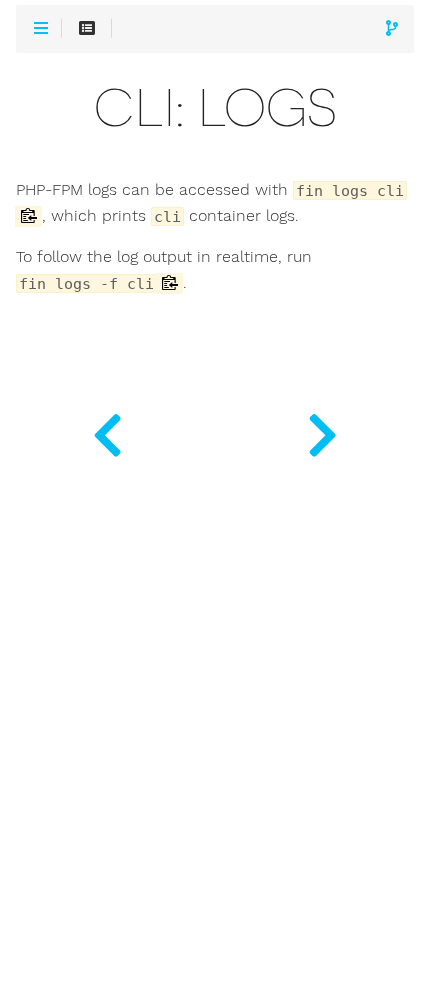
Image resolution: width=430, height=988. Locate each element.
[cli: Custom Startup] (107, 430)
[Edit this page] (392, 29)
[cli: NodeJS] (322, 430)
